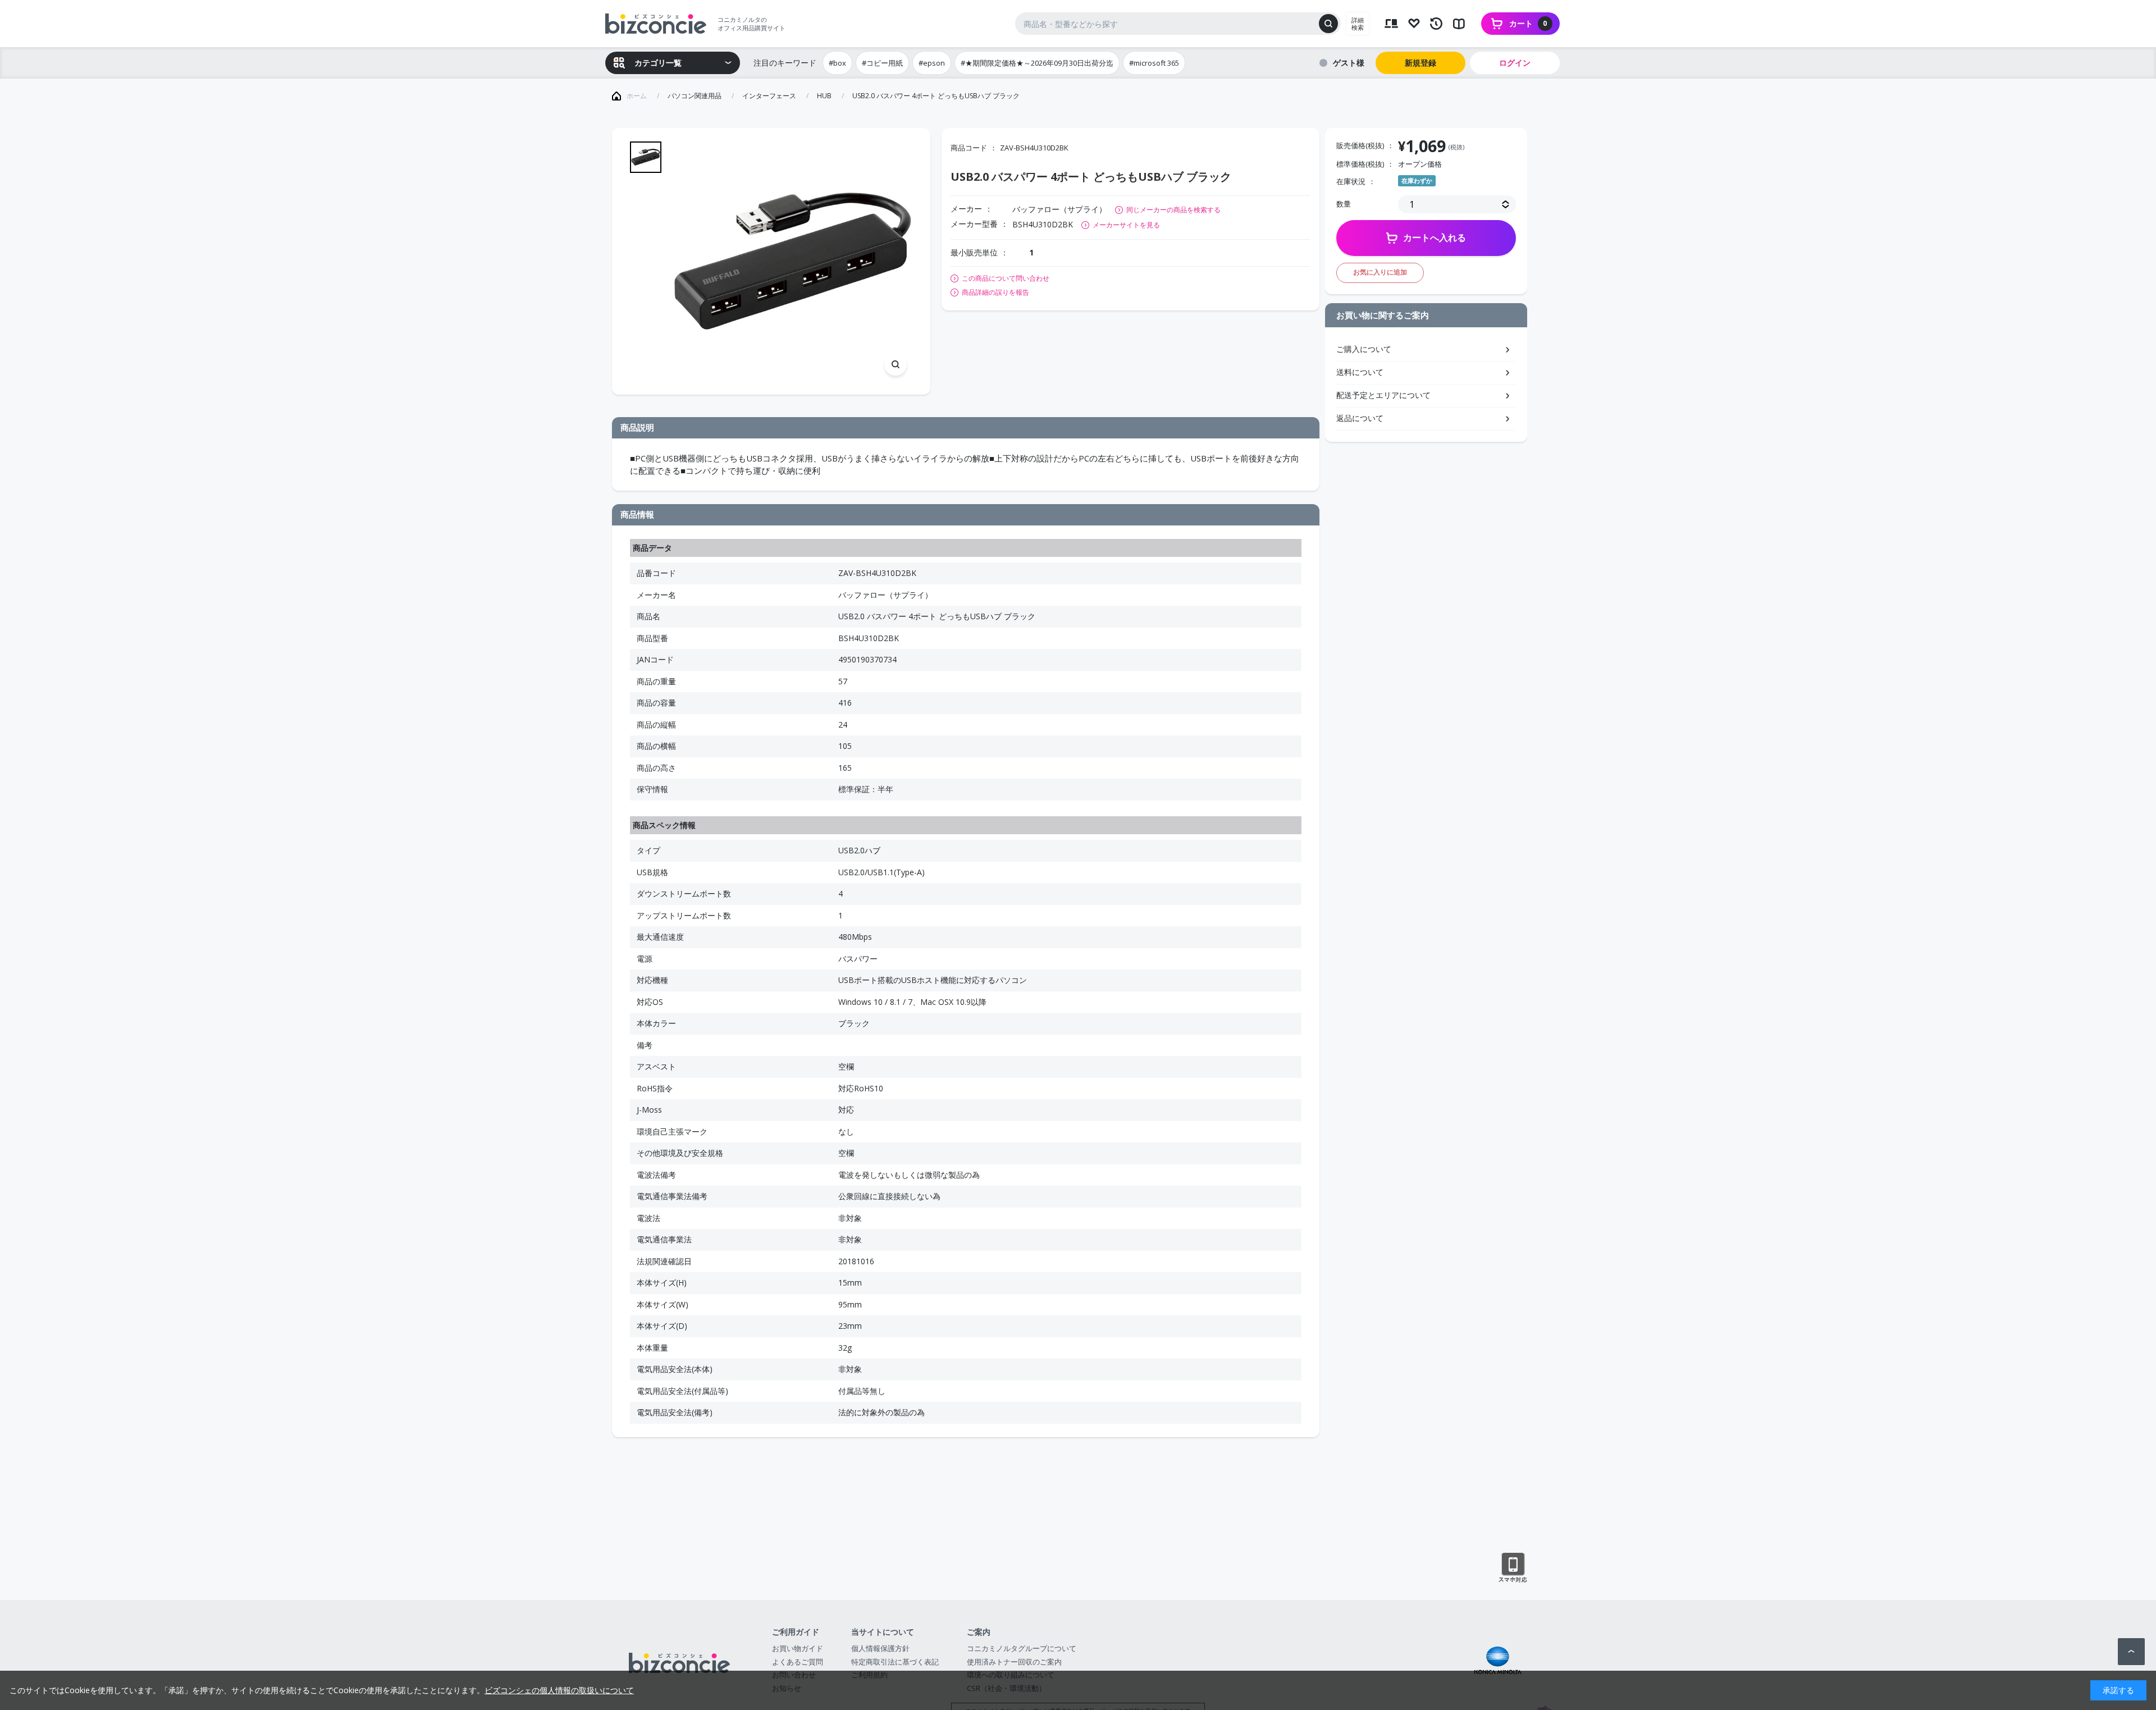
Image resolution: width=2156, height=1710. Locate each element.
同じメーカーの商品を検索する (1173, 210)
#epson (932, 63)
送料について (1360, 372)
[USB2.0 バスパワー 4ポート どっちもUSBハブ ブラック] (792, 261)
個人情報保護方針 (880, 1648)
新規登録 (1420, 63)
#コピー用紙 (882, 63)
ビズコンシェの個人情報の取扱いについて (559, 1690)
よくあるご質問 (798, 1662)
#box (837, 63)
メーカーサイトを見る (1126, 225)
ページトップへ (2131, 1652)
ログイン (1515, 63)
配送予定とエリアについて (1383, 395)
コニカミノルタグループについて (1022, 1648)
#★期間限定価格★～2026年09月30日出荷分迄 (1037, 63)
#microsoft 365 (1154, 63)
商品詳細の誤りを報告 (995, 292)
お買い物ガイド (798, 1648)
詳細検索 (1358, 24)
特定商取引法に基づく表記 (895, 1662)
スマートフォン (1513, 1568)
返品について (1360, 418)
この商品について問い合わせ (1006, 278)
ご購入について (1364, 349)
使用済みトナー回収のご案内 (1014, 1662)
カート (1528, 23)
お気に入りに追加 (1380, 272)
